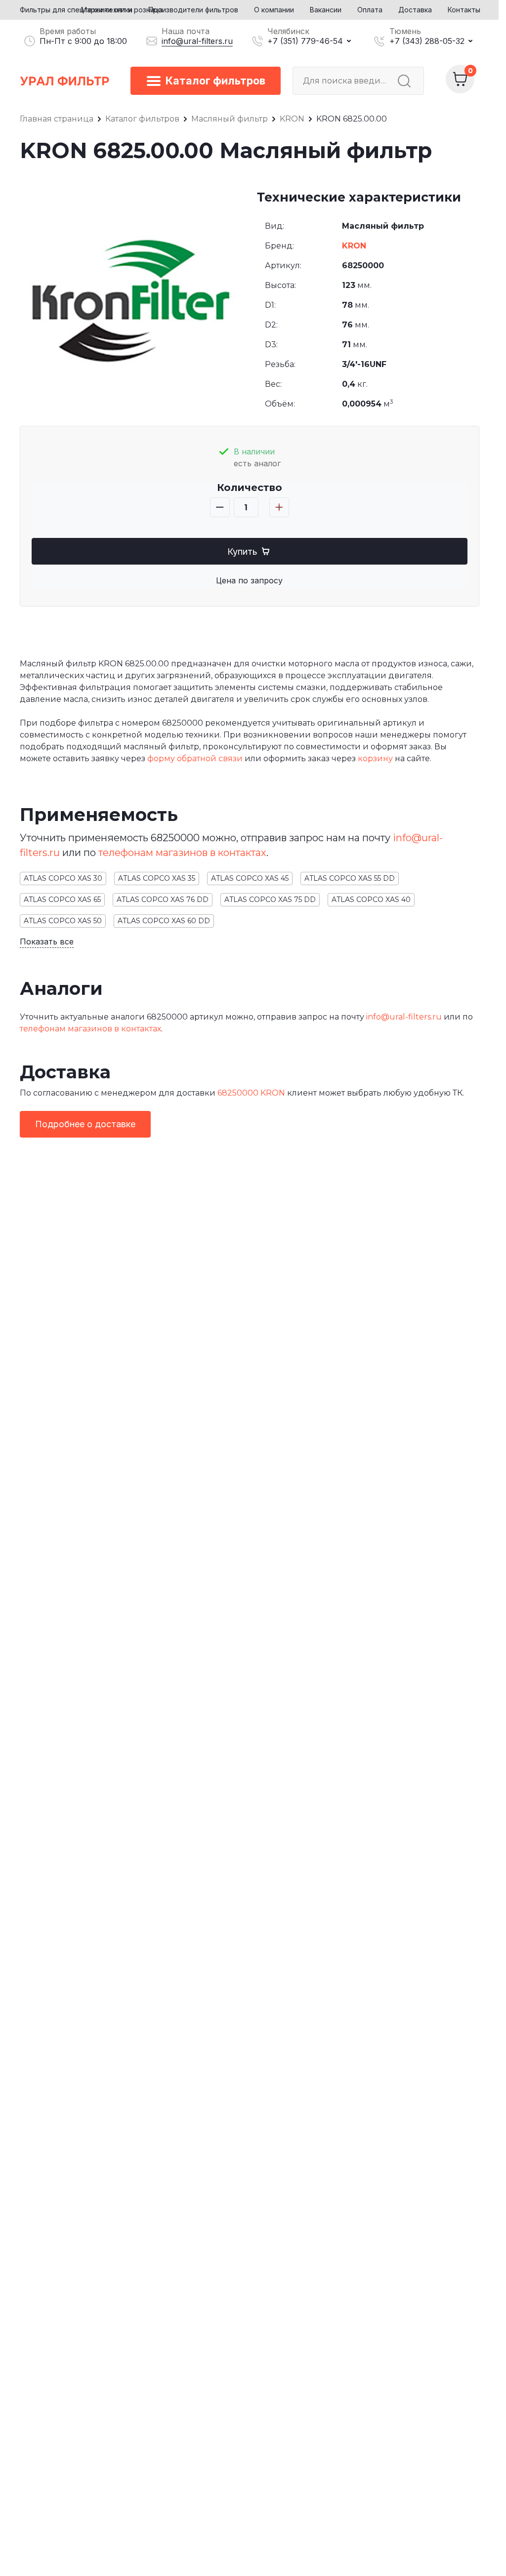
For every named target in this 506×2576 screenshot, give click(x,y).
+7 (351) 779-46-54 (305, 41)
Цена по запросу (249, 580)
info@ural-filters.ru (197, 41)
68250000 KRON (251, 1093)
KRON (354, 246)
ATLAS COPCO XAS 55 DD (350, 878)
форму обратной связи (195, 758)
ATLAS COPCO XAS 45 (250, 878)
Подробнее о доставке (85, 1124)
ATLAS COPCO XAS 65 (62, 900)
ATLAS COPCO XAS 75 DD (270, 900)
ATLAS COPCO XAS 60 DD (164, 921)
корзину (375, 758)
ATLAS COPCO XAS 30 (63, 878)
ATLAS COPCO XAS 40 (371, 900)
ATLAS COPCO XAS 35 (157, 878)
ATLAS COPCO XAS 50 (63, 921)
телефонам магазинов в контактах (182, 853)
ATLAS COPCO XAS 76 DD (163, 900)
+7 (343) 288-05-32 (427, 41)
